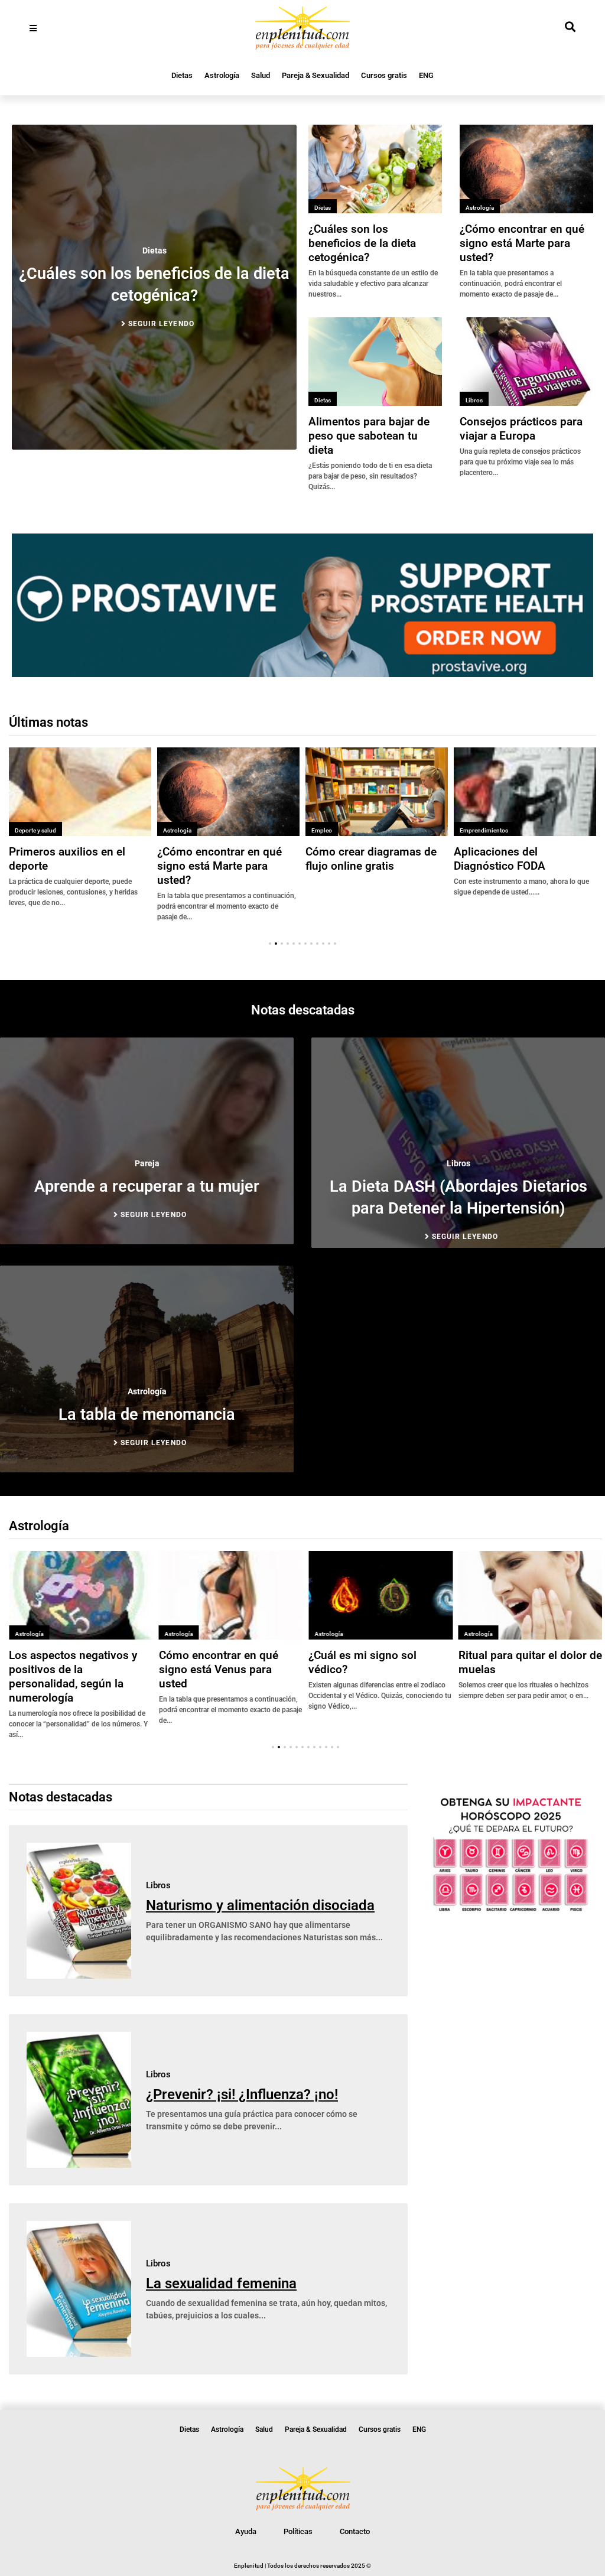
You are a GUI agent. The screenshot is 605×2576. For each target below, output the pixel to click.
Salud (261, 75)
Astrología (222, 75)
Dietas (182, 75)
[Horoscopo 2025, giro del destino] (511, 1911)
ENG (426, 75)
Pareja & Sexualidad (315, 75)
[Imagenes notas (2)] (302, 674)
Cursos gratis (384, 75)
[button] (270, 944)
